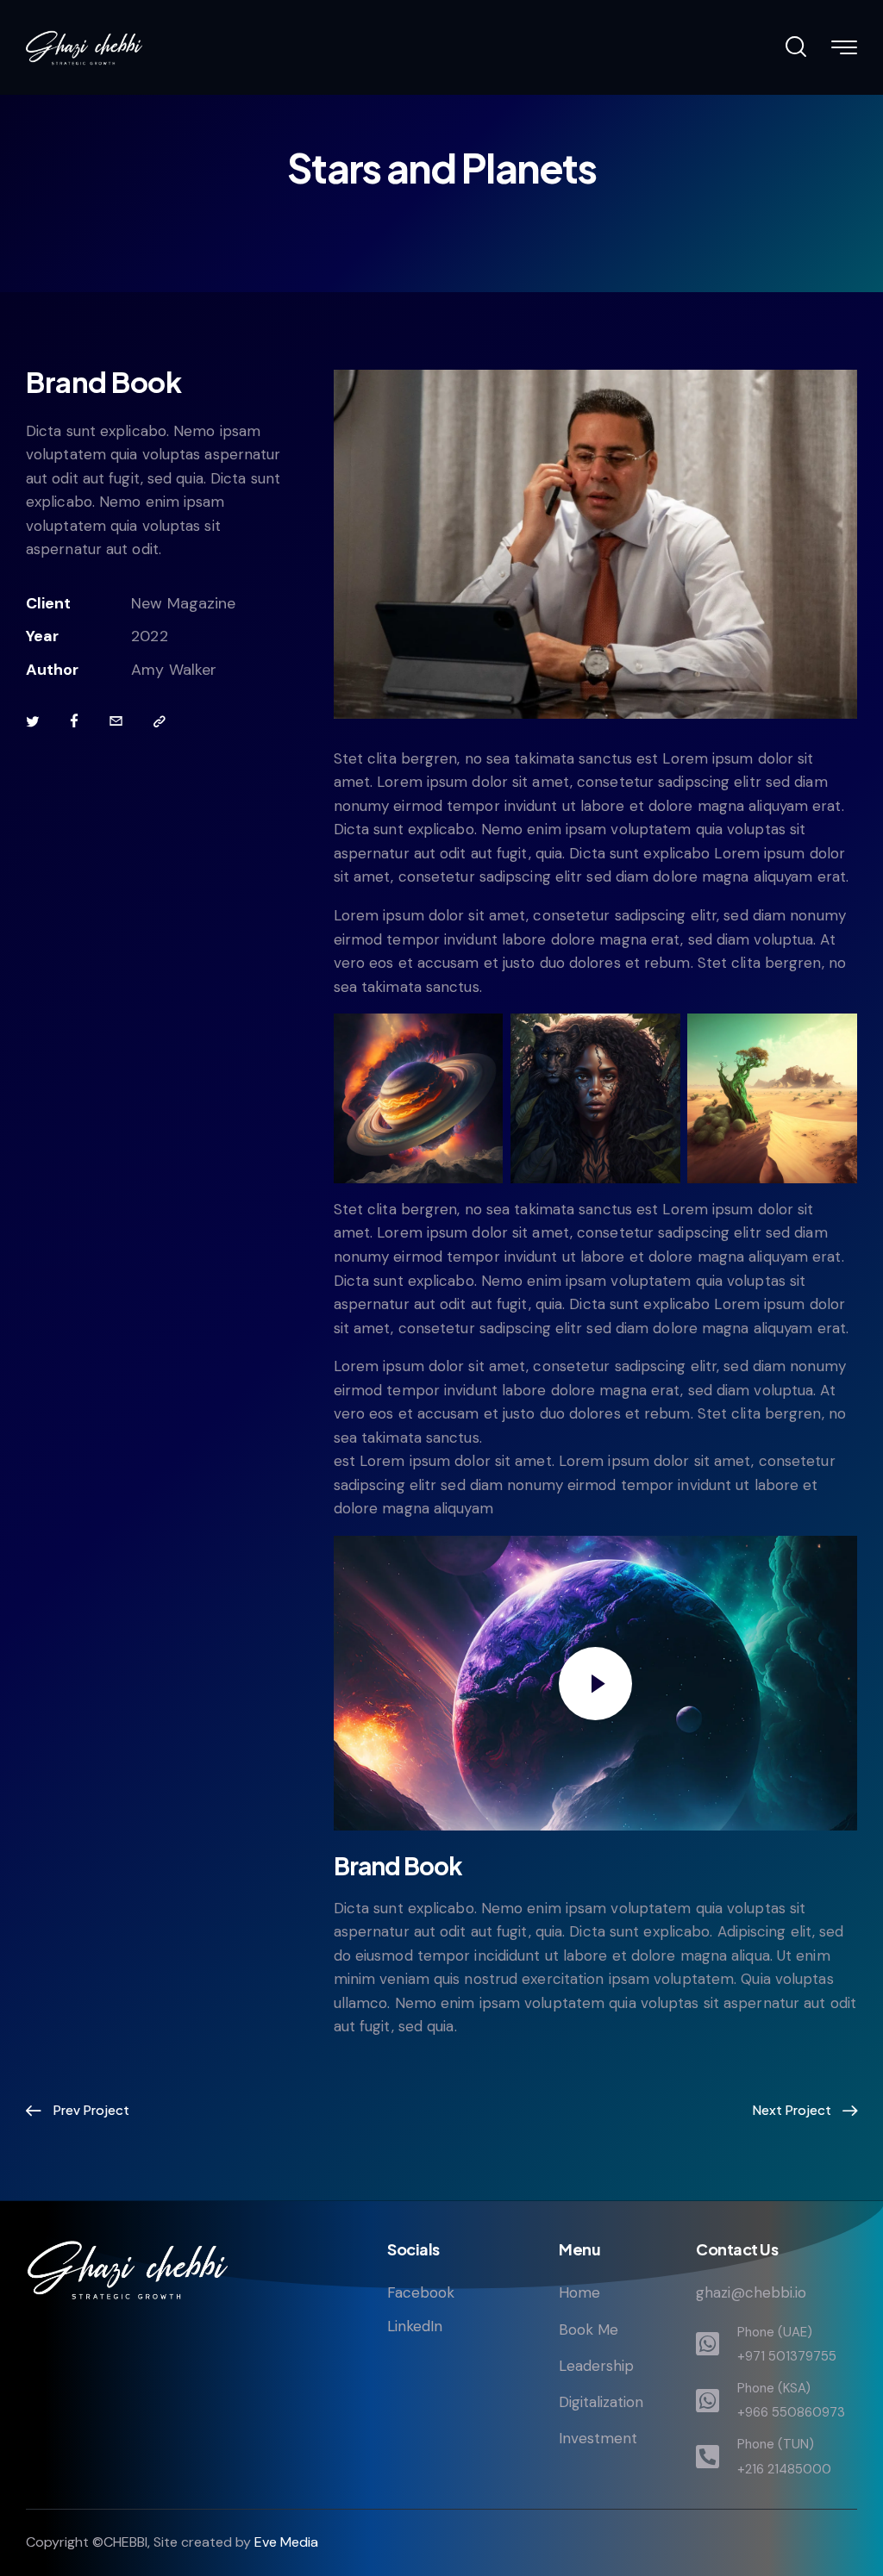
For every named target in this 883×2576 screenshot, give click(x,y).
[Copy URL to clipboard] (160, 722)
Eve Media (286, 2542)
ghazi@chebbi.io (751, 2292)
